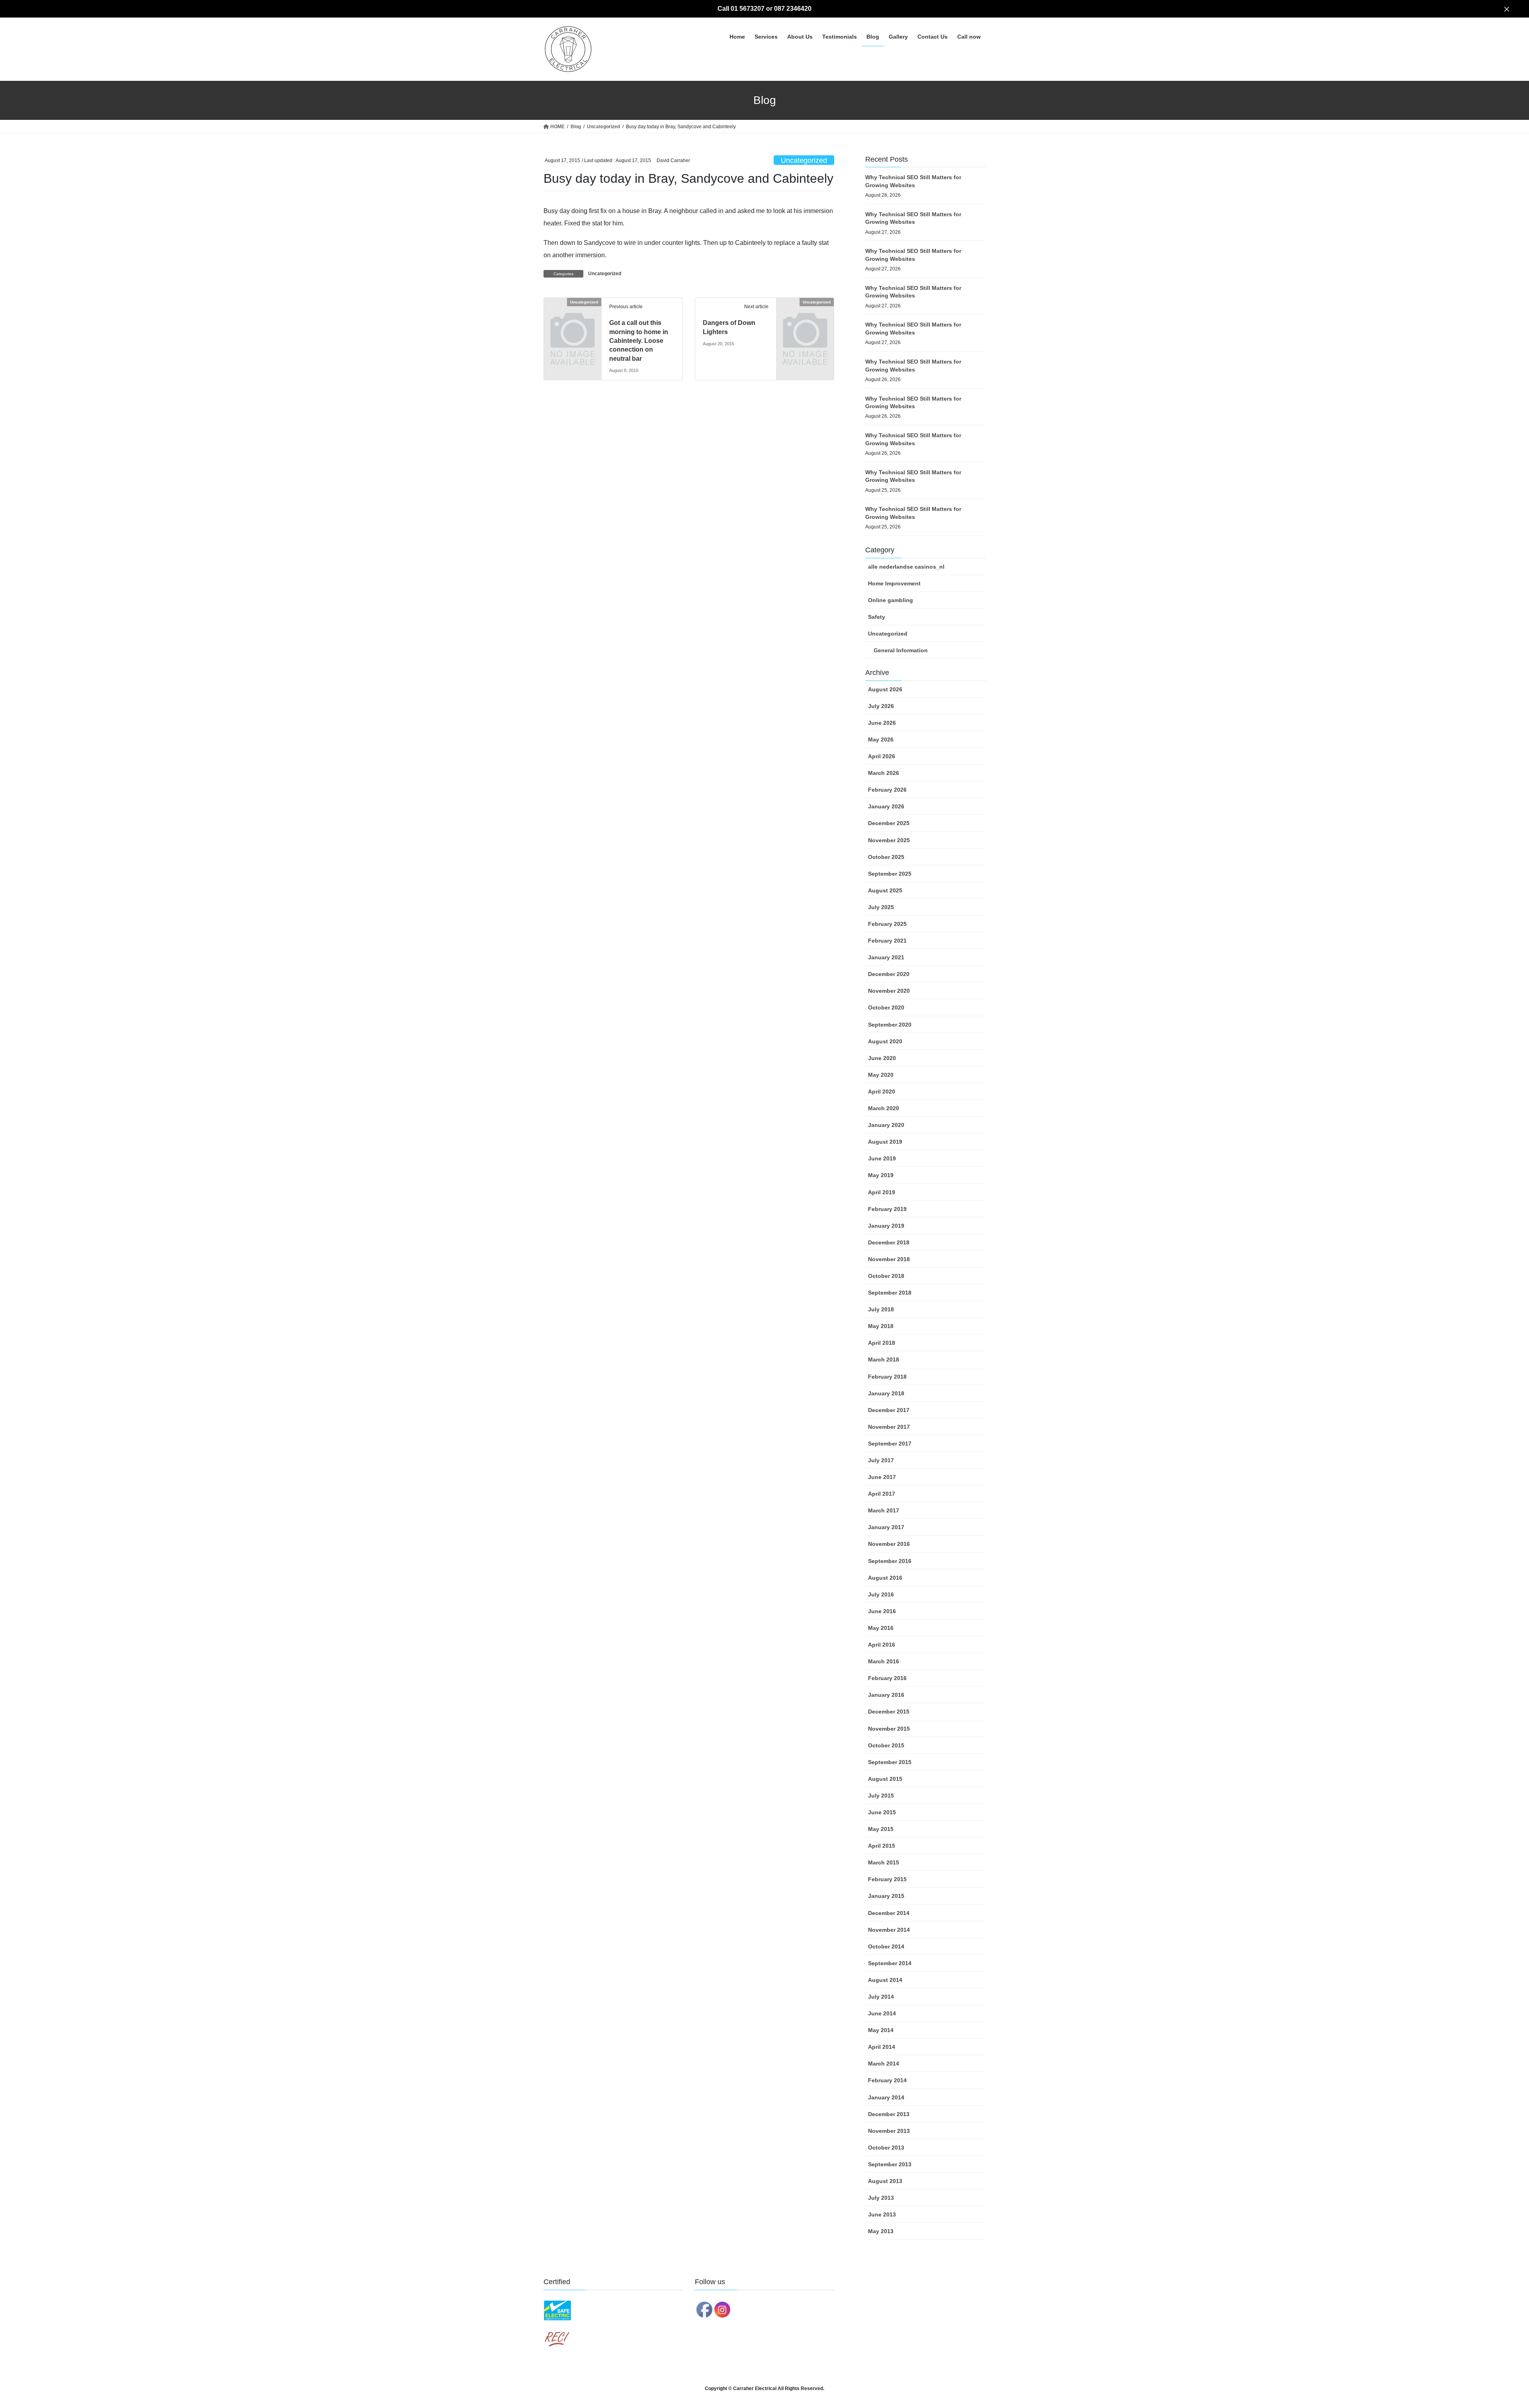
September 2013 (890, 2164)
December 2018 (889, 1242)
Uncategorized (804, 160)
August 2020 (885, 1041)
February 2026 (887, 790)
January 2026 (886, 806)
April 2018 (882, 1343)
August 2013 (885, 2181)
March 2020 (884, 1108)
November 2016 (889, 1544)
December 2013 (889, 2114)
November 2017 (889, 1427)
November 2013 (889, 2131)
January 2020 (886, 1125)
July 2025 (881, 907)
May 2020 (881, 1075)
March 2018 (884, 1360)
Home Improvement (894, 583)
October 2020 (886, 1007)
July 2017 (881, 1460)
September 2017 (890, 1444)
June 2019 (882, 1158)
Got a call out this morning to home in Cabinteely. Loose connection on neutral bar (639, 341)
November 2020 (889, 991)
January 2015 (886, 1896)
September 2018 (890, 1293)
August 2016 (885, 1578)
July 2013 (881, 2198)
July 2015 (881, 1796)
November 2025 (889, 840)
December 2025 (889, 823)
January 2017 (886, 1527)
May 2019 (881, 1175)
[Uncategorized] (573, 315)
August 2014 (885, 1980)
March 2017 (884, 1510)
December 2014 (889, 1913)
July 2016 (881, 1594)
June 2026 (882, 723)
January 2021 (886, 957)
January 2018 (886, 1393)
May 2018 (881, 1326)
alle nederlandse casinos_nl (906, 567)
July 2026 (881, 706)
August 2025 (885, 890)
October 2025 (886, 857)
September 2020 (890, 1025)
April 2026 (882, 756)
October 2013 (886, 2148)
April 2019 (882, 1192)
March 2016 (884, 1661)
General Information (901, 650)
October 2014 (886, 1946)
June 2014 (882, 2013)
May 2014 (881, 2030)
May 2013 (881, 2231)
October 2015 (886, 1745)
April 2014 (882, 2047)
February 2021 (887, 941)
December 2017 (889, 1410)
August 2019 (885, 1142)
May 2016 (881, 1628)
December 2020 (889, 974)
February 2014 (887, 2080)
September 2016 (890, 1561)
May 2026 (881, 739)
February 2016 (887, 1678)
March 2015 (884, 1862)
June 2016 (882, 1611)
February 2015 (887, 1879)
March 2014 (884, 2064)
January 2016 (886, 1695)
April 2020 (882, 1092)
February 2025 (887, 924)
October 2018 (886, 1276)
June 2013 (882, 2214)
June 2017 (882, 1477)
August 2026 (885, 689)
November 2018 (889, 1259)
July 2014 (881, 1997)
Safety (877, 617)
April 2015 (882, 1846)
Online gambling (891, 600)
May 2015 (881, 1829)
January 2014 (886, 2097)
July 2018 (881, 1309)
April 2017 (882, 1494)
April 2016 (882, 1645)
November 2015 (889, 1729)
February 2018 (887, 1377)
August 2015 (885, 1779)
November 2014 (889, 1930)
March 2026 (884, 773)
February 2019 (887, 1209)
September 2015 (890, 1762)
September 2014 (890, 1963)
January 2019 (886, 1226)
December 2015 (889, 1712)
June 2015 (882, 1812)
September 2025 (890, 874)
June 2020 (882, 1058)
